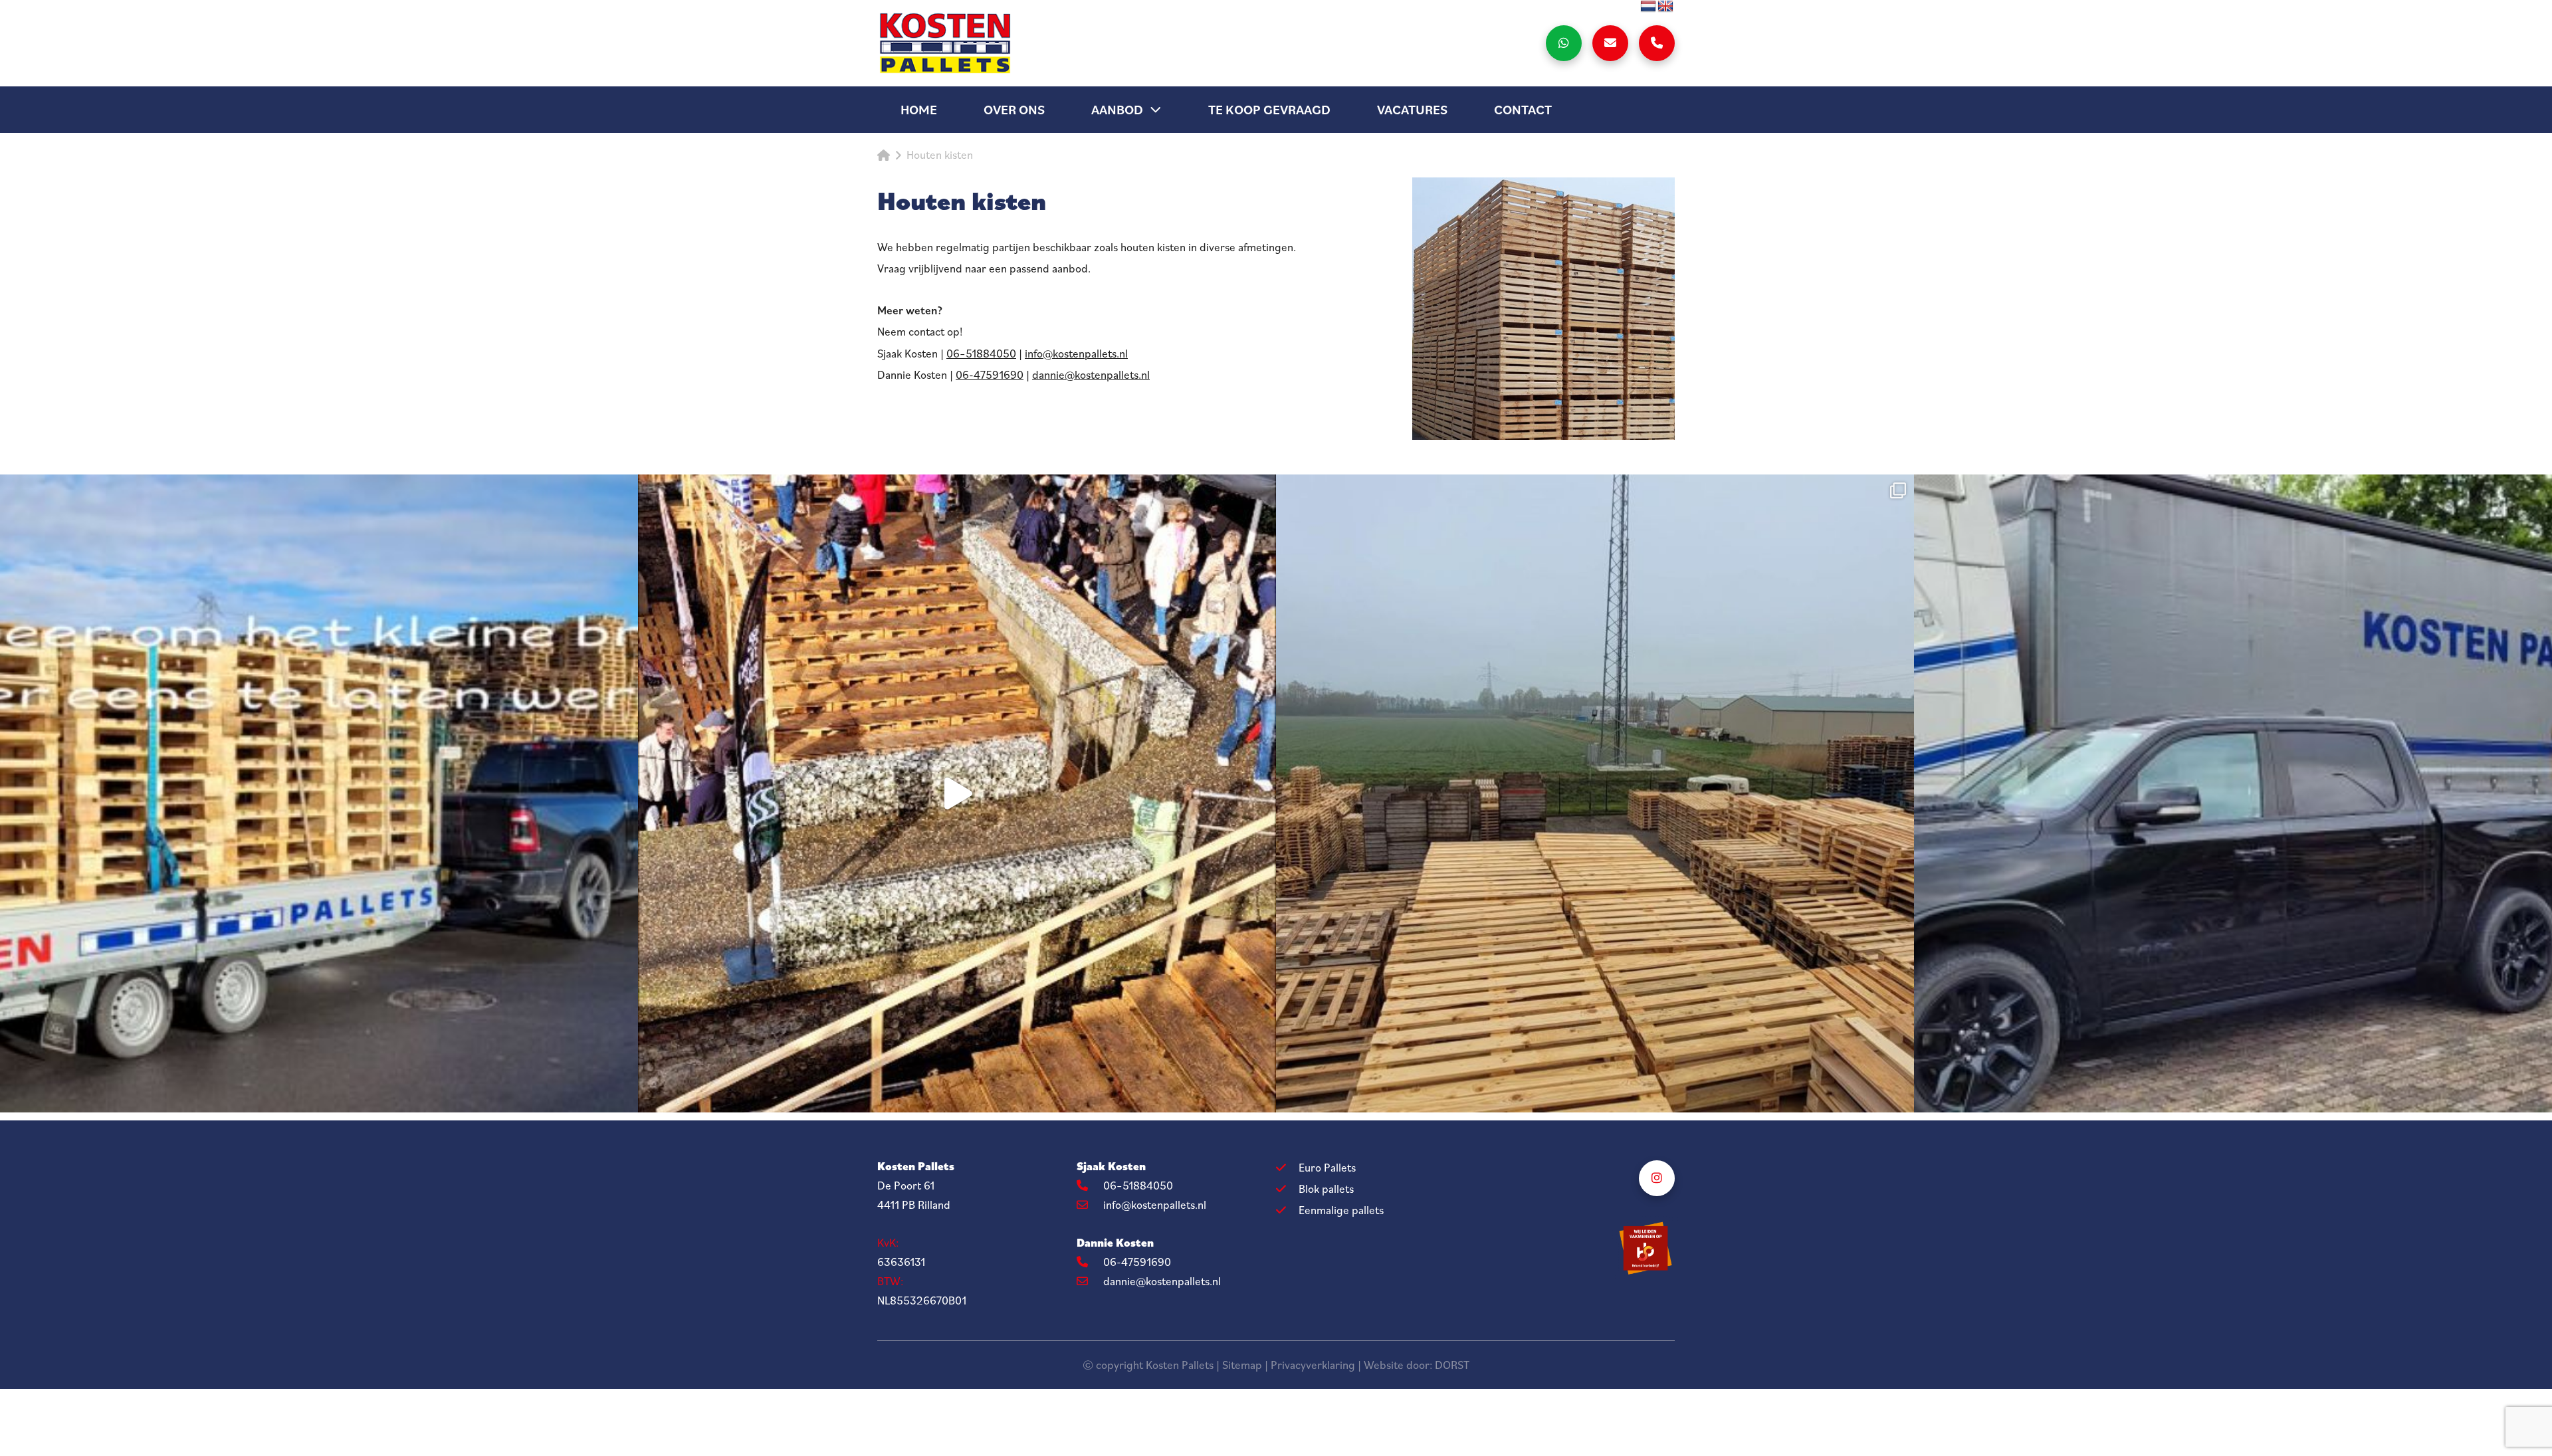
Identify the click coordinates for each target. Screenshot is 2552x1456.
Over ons (1014, 110)
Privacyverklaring (1313, 1365)
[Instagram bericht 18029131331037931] (2233, 793)
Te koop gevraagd (1269, 110)
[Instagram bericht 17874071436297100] (319, 793)
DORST (1452, 1365)
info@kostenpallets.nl (1076, 354)
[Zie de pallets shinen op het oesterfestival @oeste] (957, 793)
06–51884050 (981, 354)
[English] (1665, 7)
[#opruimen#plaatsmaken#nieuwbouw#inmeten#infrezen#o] (1595, 793)
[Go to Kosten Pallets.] (884, 156)
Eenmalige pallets (1341, 1210)
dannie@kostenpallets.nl (1091, 375)
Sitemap (1242, 1365)
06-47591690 (990, 375)
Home (919, 110)
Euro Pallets (1327, 1168)
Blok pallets (1326, 1189)
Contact (1523, 110)
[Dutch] (1648, 7)
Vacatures (1412, 110)
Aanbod (1117, 110)
